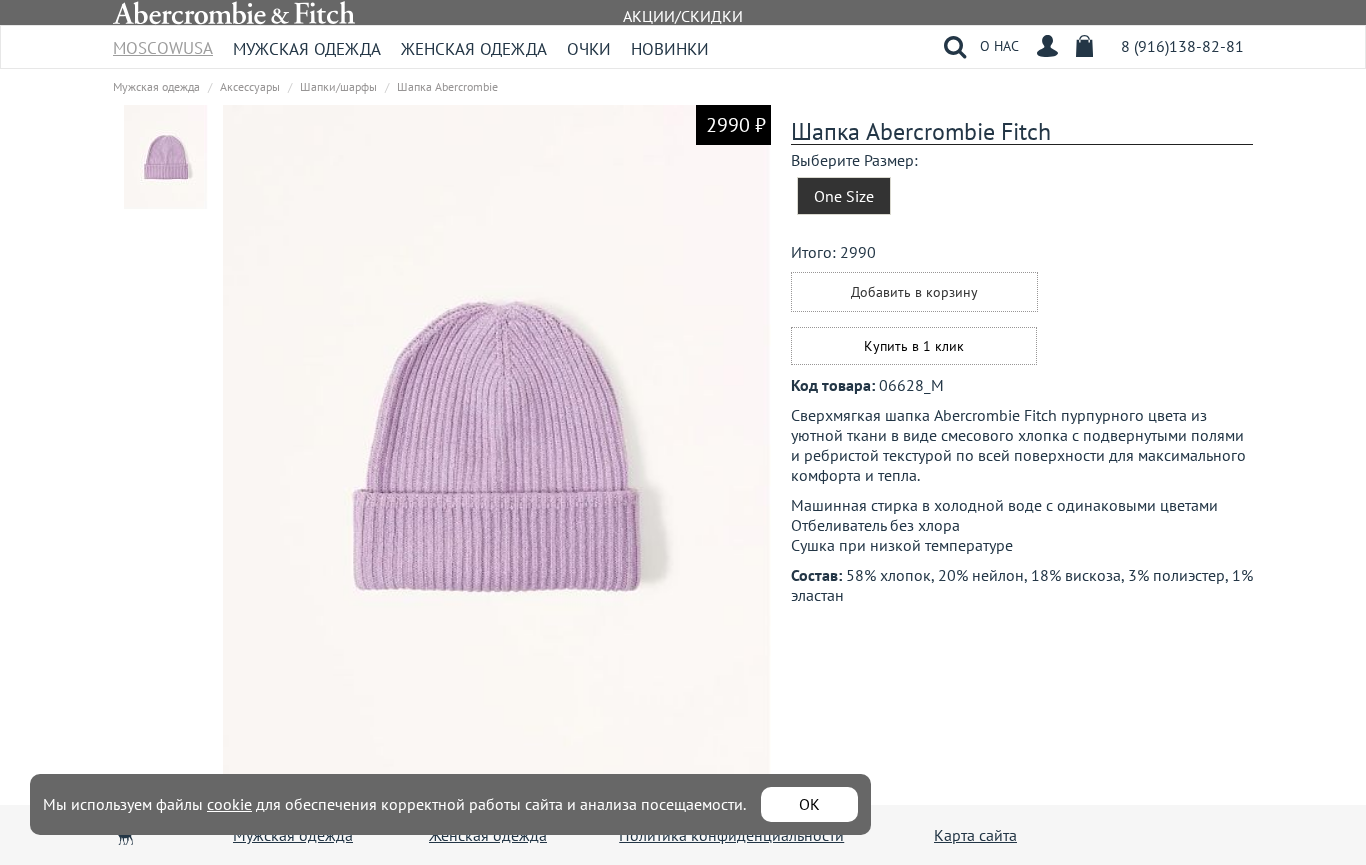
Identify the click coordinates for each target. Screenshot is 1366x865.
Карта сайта (975, 835)
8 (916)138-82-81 (1182, 46)
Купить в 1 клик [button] (914, 346)
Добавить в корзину (914, 292)
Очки (589, 49)
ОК (809, 804)
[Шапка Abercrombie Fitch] (166, 156)
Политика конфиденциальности (731, 835)
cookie (229, 804)
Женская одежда (474, 49)
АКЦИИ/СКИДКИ (683, 16)
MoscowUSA (163, 41)
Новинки (670, 49)
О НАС (999, 46)
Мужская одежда (307, 49)
